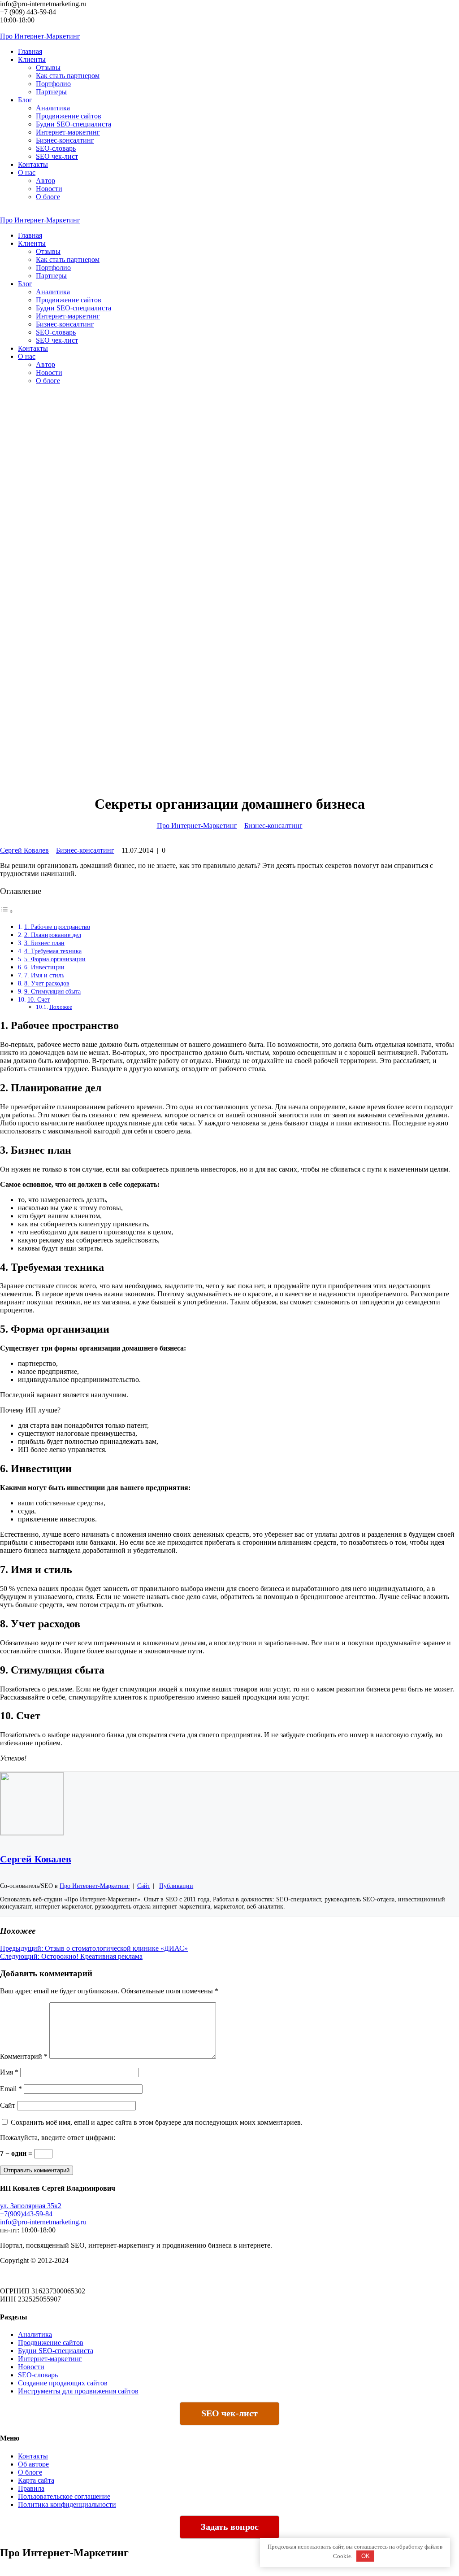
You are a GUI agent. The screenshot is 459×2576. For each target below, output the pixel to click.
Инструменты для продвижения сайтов (78, 2391)
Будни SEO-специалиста (74, 124)
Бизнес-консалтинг (65, 140)
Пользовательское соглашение (64, 2496)
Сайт (8, 2105)
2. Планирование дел (53, 935)
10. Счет (39, 999)
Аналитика (53, 108)
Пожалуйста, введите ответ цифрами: (58, 2138)
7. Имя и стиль (44, 975)
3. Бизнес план (44, 943)
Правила (31, 2488)
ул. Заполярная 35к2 (31, 2206)
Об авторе (33, 2464)
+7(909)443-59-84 (26, 2214)
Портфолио (53, 84)
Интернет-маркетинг (68, 132)
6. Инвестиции (44, 967)
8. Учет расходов (47, 983)
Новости (49, 189)
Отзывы (48, 68)
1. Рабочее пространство (57, 927)
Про (40, 36)
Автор (45, 181)
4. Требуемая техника (53, 951)
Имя (9, 2072)
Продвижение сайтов (69, 116)
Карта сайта (36, 2480)
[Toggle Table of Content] (7, 910)
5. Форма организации (55, 959)
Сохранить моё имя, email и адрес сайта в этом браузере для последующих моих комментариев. (157, 2122)
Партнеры (51, 92)
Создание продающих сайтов (63, 2383)
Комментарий (24, 2056)
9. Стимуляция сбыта (52, 991)
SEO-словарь (56, 148)
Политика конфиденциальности (67, 2504)
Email (11, 2089)
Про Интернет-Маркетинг (197, 826)
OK (366, 2556)
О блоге (48, 197)
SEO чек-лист (57, 156)
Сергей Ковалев (24, 850)
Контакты (33, 2456)
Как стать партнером (68, 76)
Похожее (61, 1007)
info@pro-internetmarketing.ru (43, 2222)
